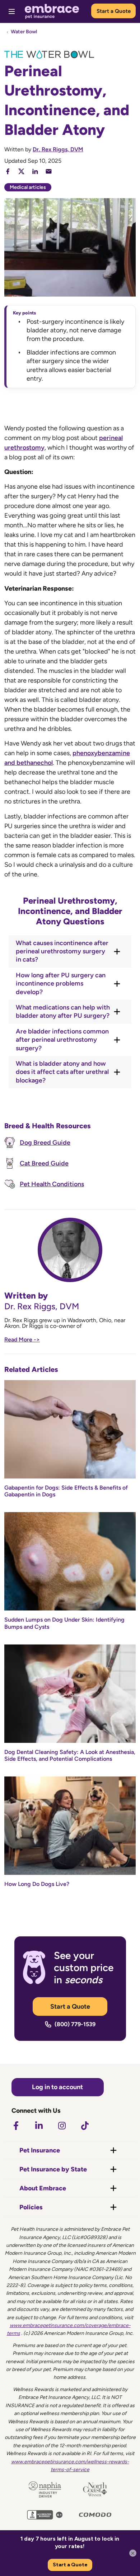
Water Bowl (24, 32)
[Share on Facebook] (8, 171)
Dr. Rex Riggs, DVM (58, 149)
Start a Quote (114, 11)
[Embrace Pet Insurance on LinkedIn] (39, 2126)
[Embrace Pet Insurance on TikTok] (85, 2126)
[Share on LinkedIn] (35, 171)
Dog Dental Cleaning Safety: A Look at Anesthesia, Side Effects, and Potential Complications (70, 1755)
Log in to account (57, 2087)
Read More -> (22, 1340)
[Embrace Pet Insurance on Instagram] (62, 2126)
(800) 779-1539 (75, 2024)
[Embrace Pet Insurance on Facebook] (16, 2126)
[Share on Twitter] (21, 171)
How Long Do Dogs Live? (37, 1884)
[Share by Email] (49, 171)
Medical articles (28, 187)
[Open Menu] (12, 11)
